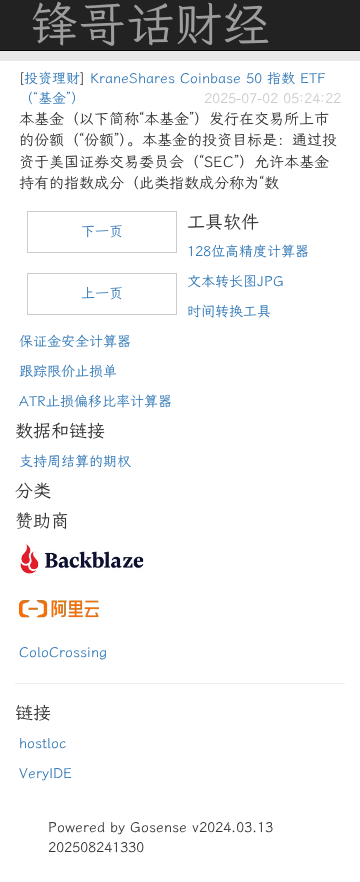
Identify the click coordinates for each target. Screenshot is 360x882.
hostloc (42, 743)
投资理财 (52, 78)
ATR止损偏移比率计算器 (95, 401)
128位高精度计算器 (248, 251)
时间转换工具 (229, 311)
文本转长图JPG (235, 281)
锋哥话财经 (150, 25)
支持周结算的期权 (75, 461)
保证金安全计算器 (75, 341)
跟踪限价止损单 (68, 371)
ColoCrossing (63, 652)
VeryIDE (45, 773)
